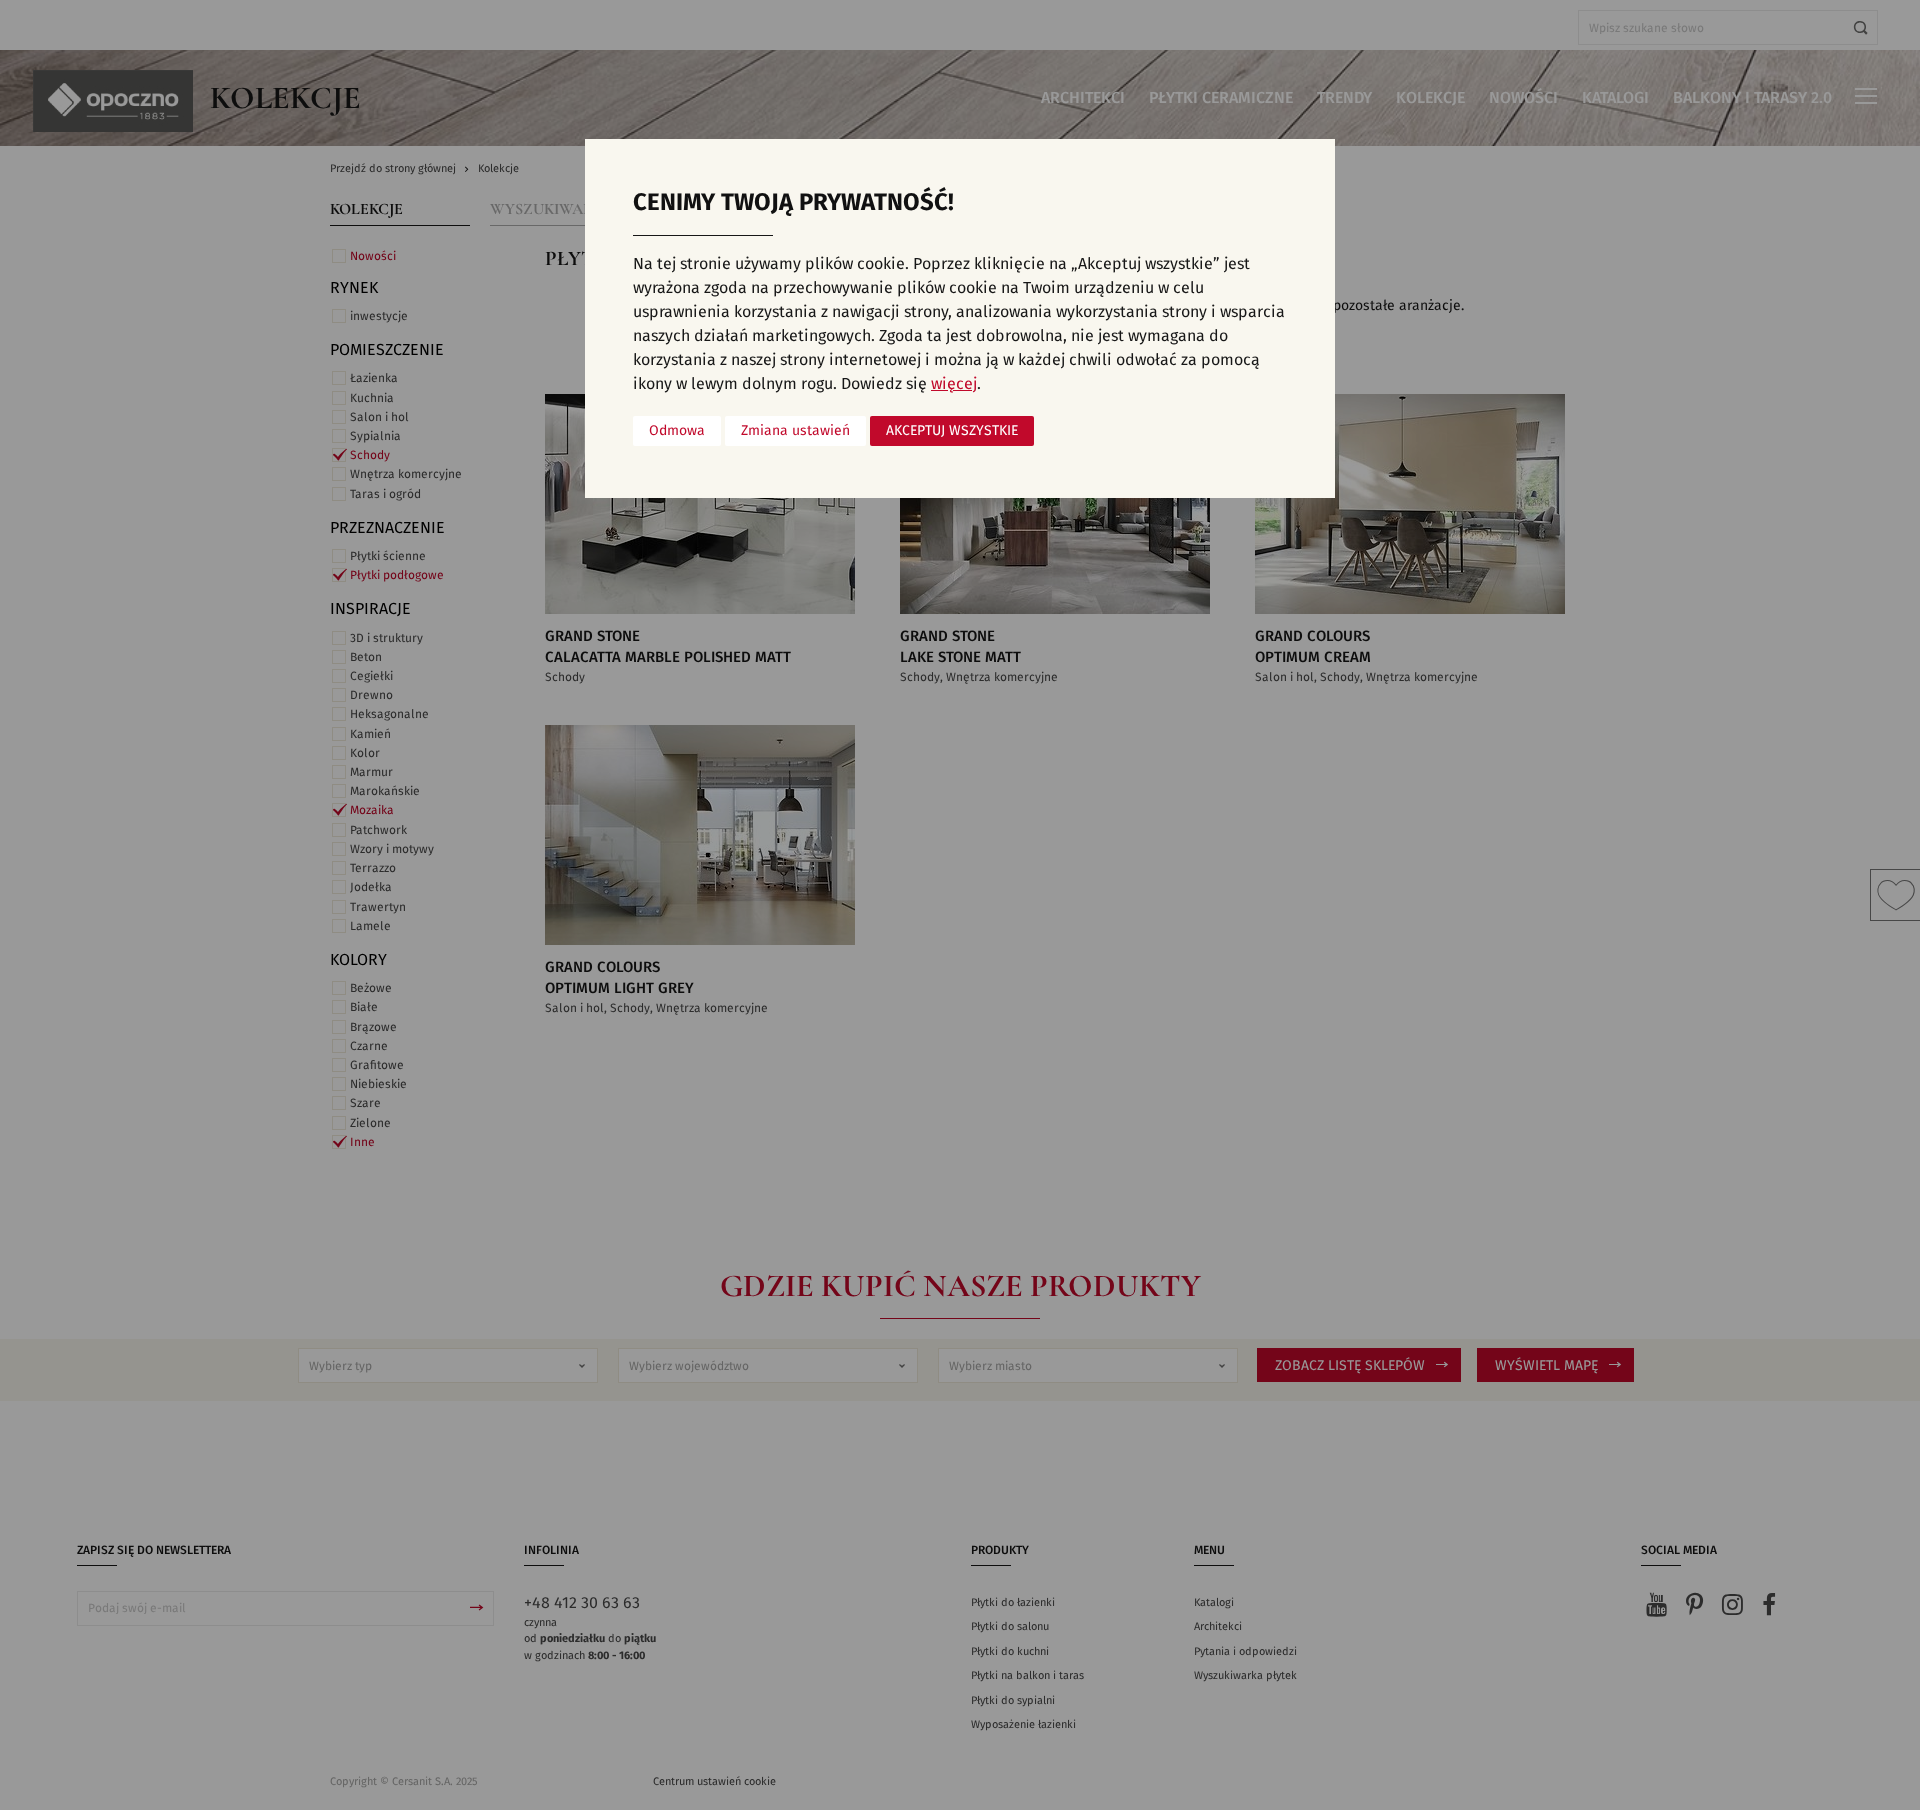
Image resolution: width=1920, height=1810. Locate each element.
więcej (954, 384)
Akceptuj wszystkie (952, 431)
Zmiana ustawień (795, 431)
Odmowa (677, 431)
